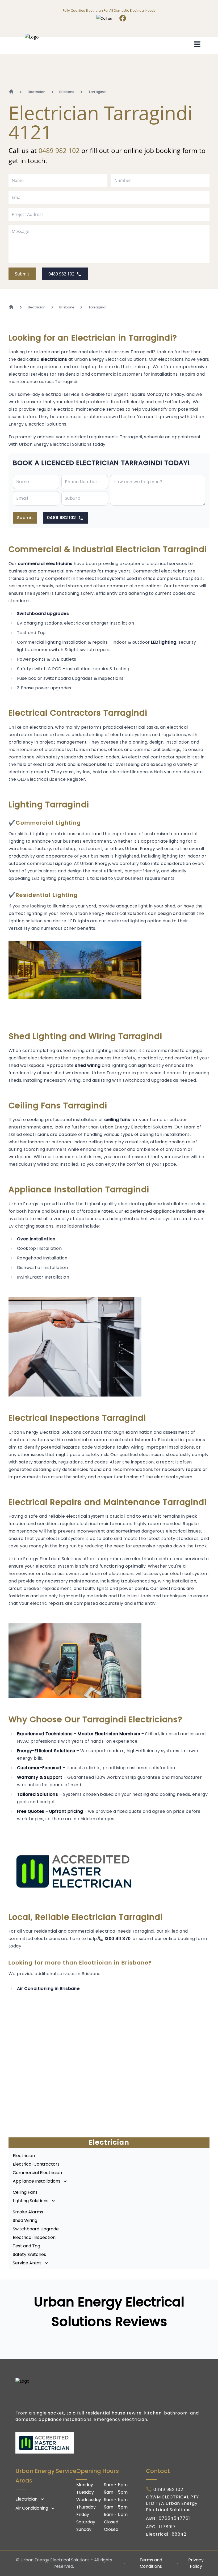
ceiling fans (117, 1120)
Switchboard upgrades (43, 614)
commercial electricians (45, 564)
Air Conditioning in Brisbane (48, 1989)
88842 (179, 2534)
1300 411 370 (118, 1939)
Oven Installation (36, 1239)
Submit (22, 274)
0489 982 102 (59, 150)
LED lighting (164, 642)
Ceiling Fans (25, 2192)
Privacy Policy (196, 2563)
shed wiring (88, 1065)
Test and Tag (26, 2246)
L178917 (167, 2527)
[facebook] (123, 19)
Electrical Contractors (36, 2164)
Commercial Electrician (37, 2173)
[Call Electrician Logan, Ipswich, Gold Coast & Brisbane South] (105, 19)
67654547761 (174, 2518)
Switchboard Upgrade (36, 2229)
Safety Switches (29, 2254)
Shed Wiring (25, 2220)
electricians (54, 359)
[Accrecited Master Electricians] (109, 2443)
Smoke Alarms (28, 2212)
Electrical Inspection (34, 2237)
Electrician (24, 2156)
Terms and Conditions (151, 2563)
